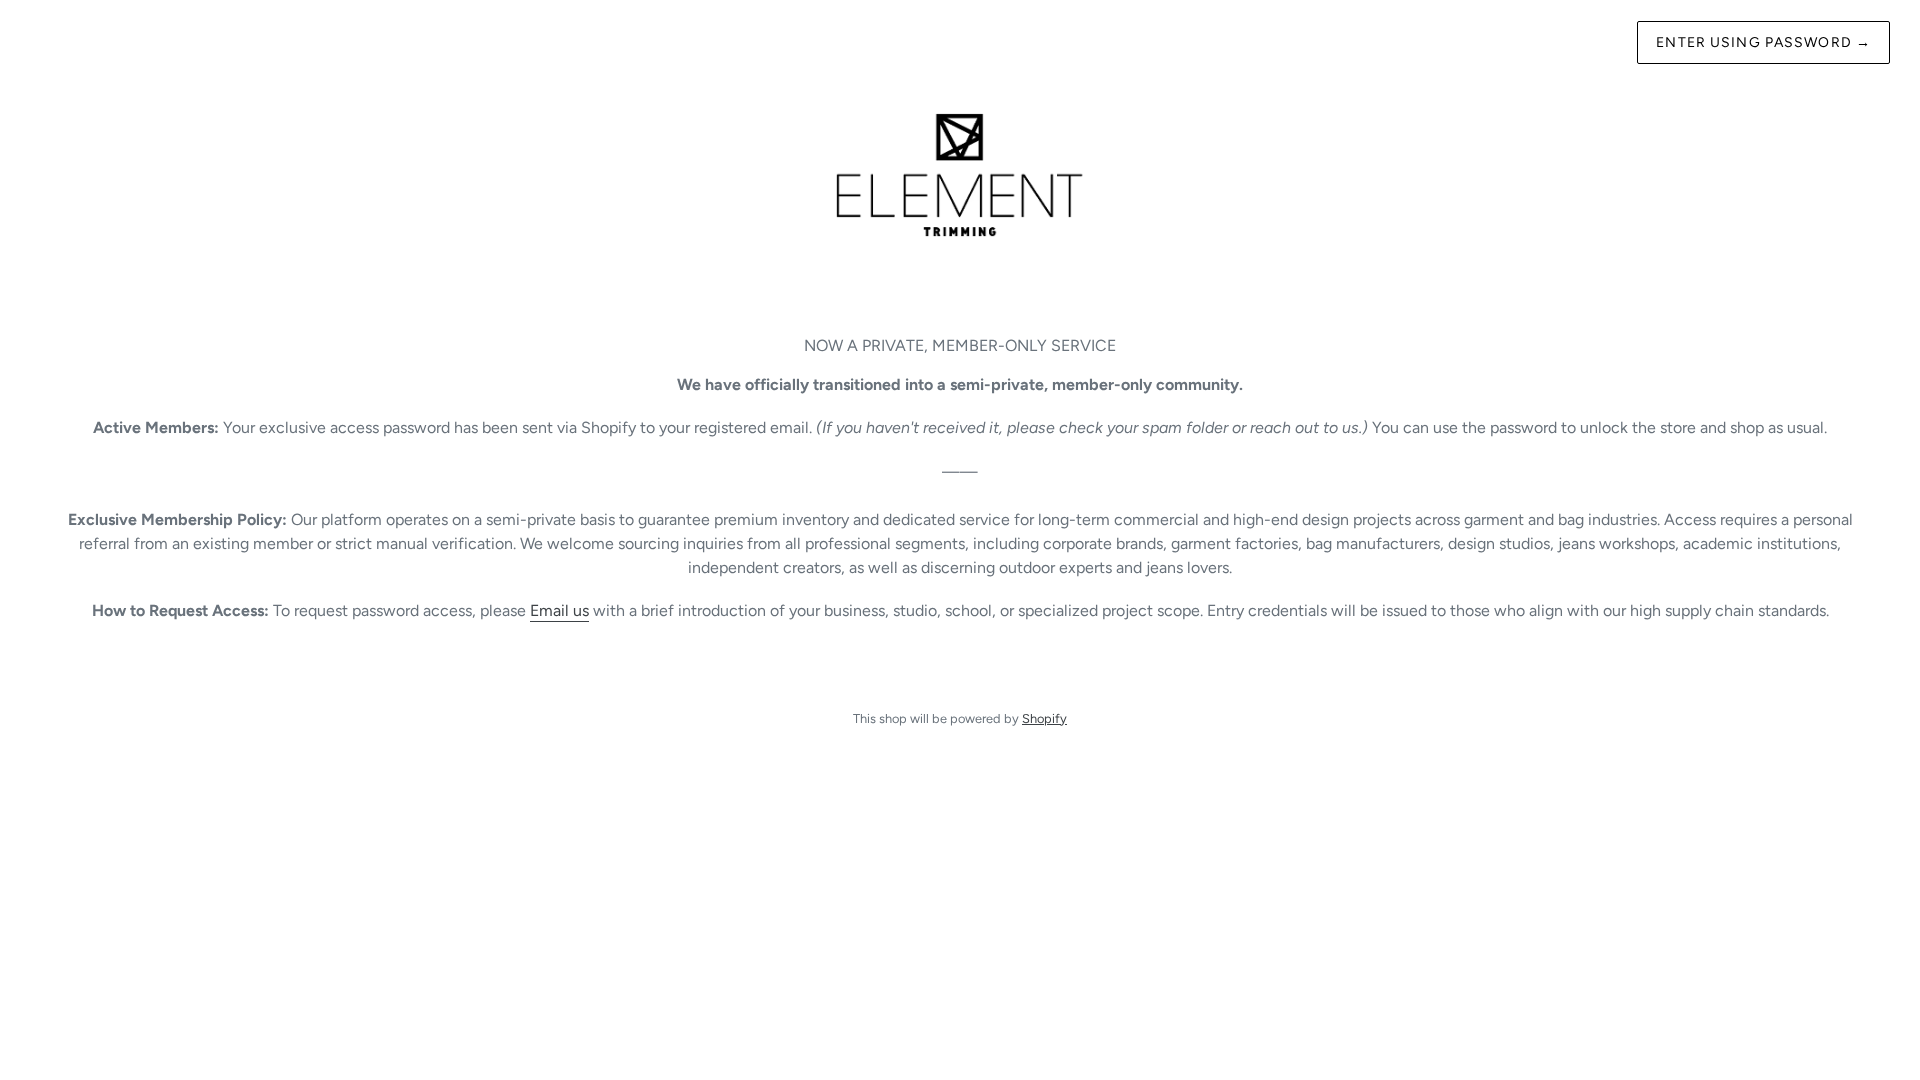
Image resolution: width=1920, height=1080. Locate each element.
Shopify (1044, 718)
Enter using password (1763, 42)
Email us (559, 610)
